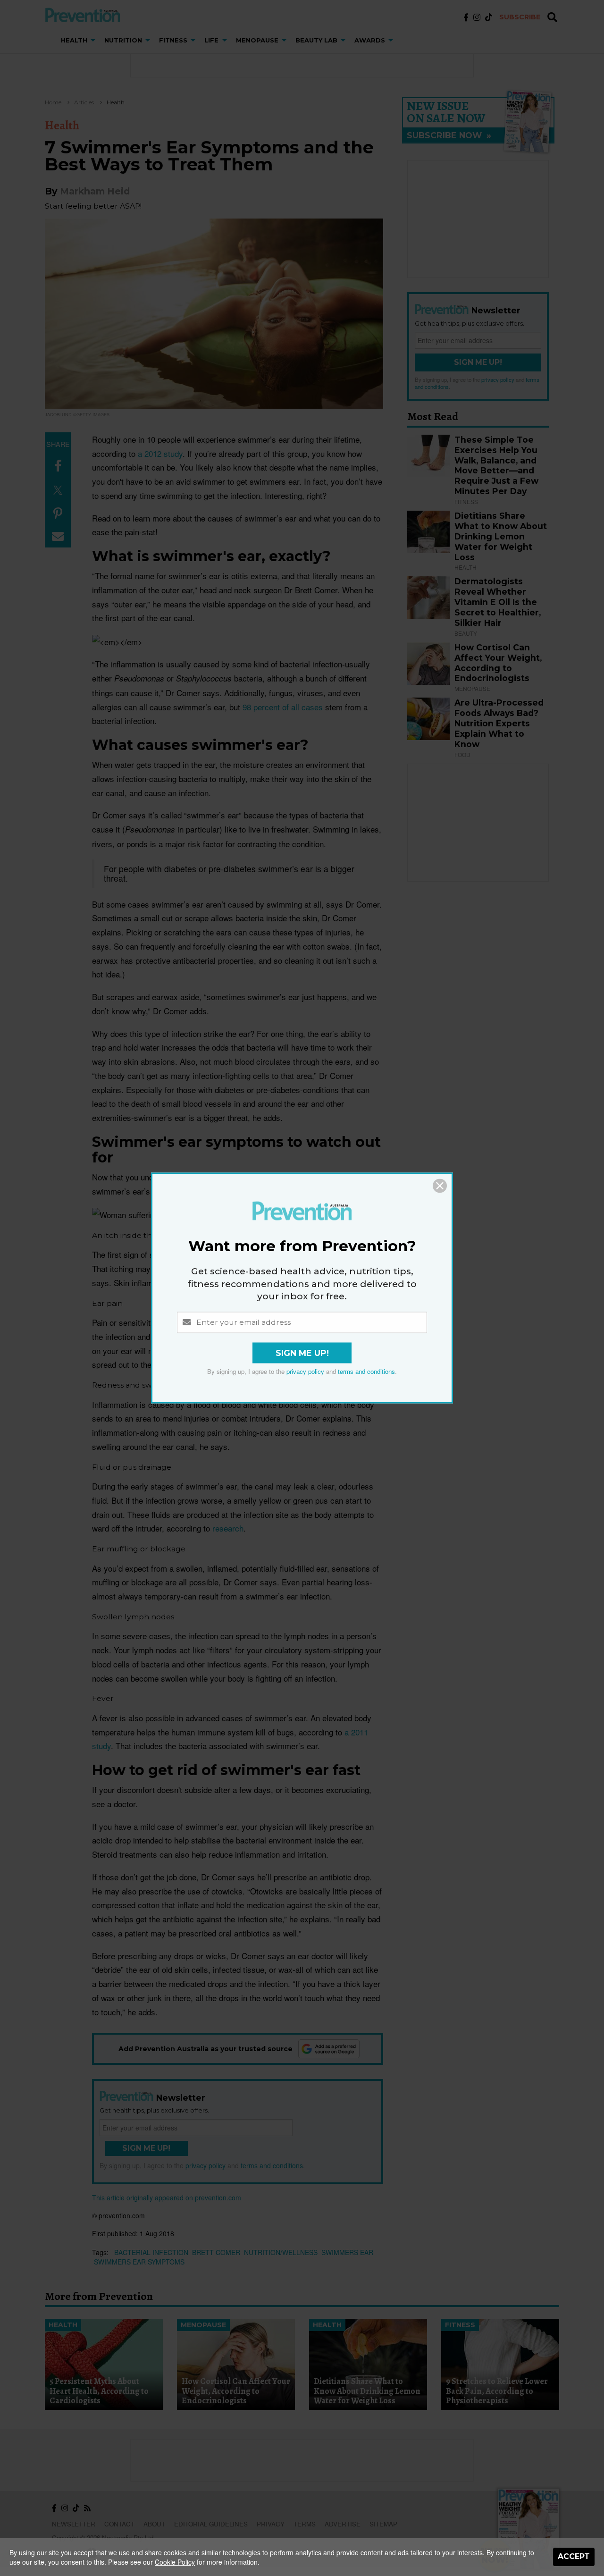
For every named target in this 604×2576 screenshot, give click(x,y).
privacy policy (305, 1372)
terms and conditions (366, 1372)
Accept (574, 2556)
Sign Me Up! (302, 1353)
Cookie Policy (175, 2562)
